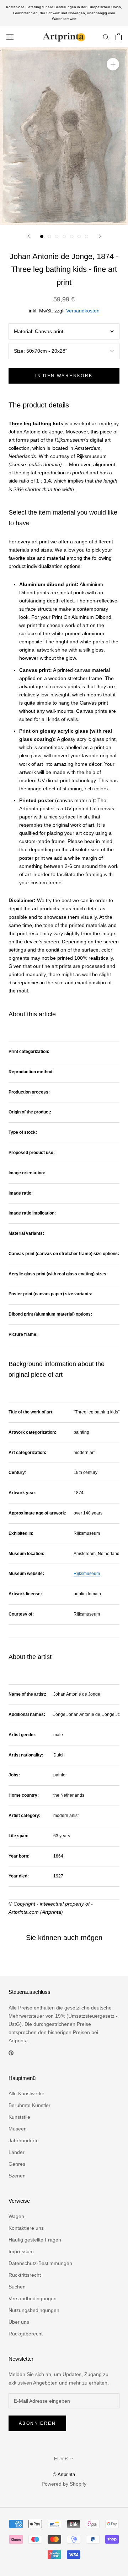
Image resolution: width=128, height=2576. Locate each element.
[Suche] (106, 37)
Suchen (17, 2287)
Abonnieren (37, 2423)
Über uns (19, 2322)
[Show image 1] (42, 236)
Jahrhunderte (24, 2140)
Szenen (17, 2176)
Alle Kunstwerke (26, 2093)
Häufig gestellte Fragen (35, 2240)
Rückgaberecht (26, 2334)
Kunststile (19, 2117)
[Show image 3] (57, 236)
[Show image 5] (72, 236)
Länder (17, 2152)
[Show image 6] (79, 236)
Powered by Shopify (64, 2484)
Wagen (16, 2216)
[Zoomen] (113, 64)
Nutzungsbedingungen (34, 2310)
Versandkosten (83, 311)
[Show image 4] (64, 236)
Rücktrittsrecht (25, 2275)
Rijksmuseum (87, 1574)
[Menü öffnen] (10, 37)
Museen (18, 2129)
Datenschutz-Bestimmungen (40, 2263)
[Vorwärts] (100, 236)
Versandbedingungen (33, 2298)
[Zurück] (28, 236)
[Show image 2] (49, 236)
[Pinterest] (11, 2053)
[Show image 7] (87, 236)
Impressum (21, 2251)
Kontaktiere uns (26, 2228)
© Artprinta (64, 2474)
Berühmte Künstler (30, 2105)
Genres (17, 2164)
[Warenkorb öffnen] (119, 37)
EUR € (61, 2459)
